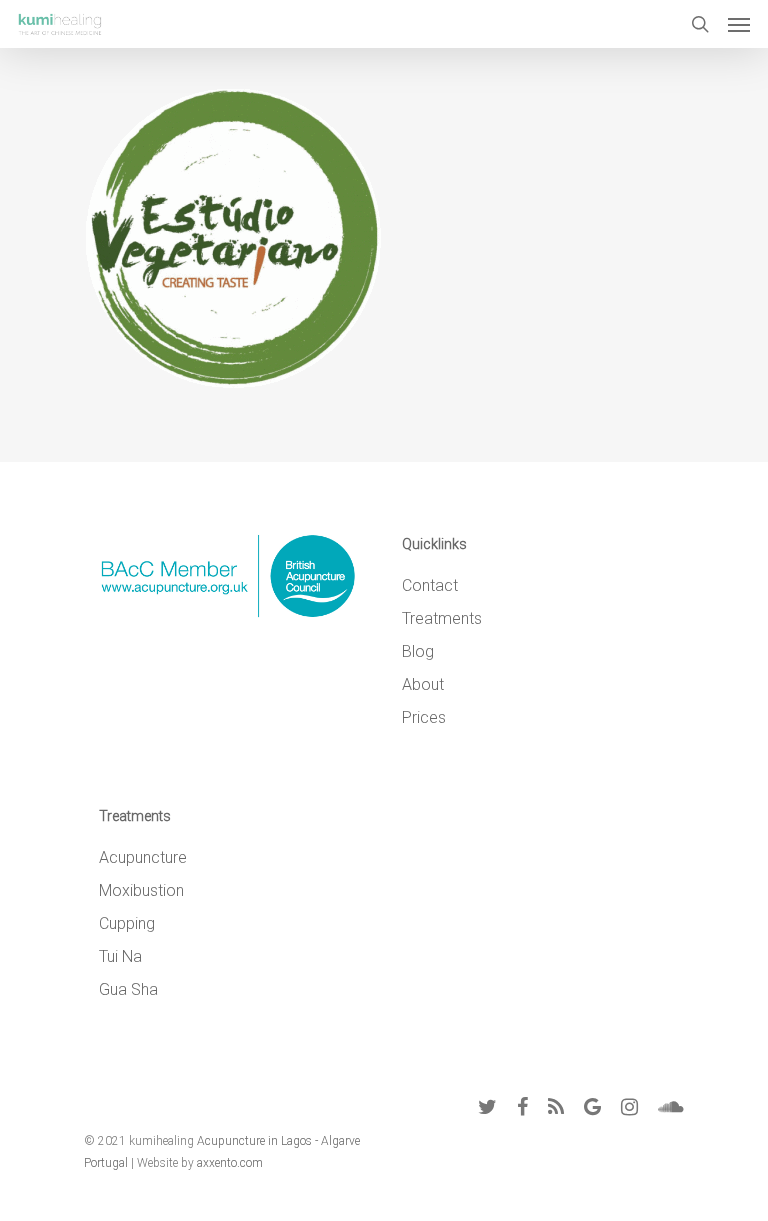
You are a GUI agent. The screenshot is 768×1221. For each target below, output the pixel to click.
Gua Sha (128, 989)
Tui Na (120, 956)
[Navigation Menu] (739, 24)
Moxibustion (141, 890)
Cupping (127, 923)
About (423, 684)
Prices (424, 717)
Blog (418, 651)
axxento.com (230, 1163)
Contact (430, 585)
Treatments (442, 618)
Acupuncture (143, 857)
